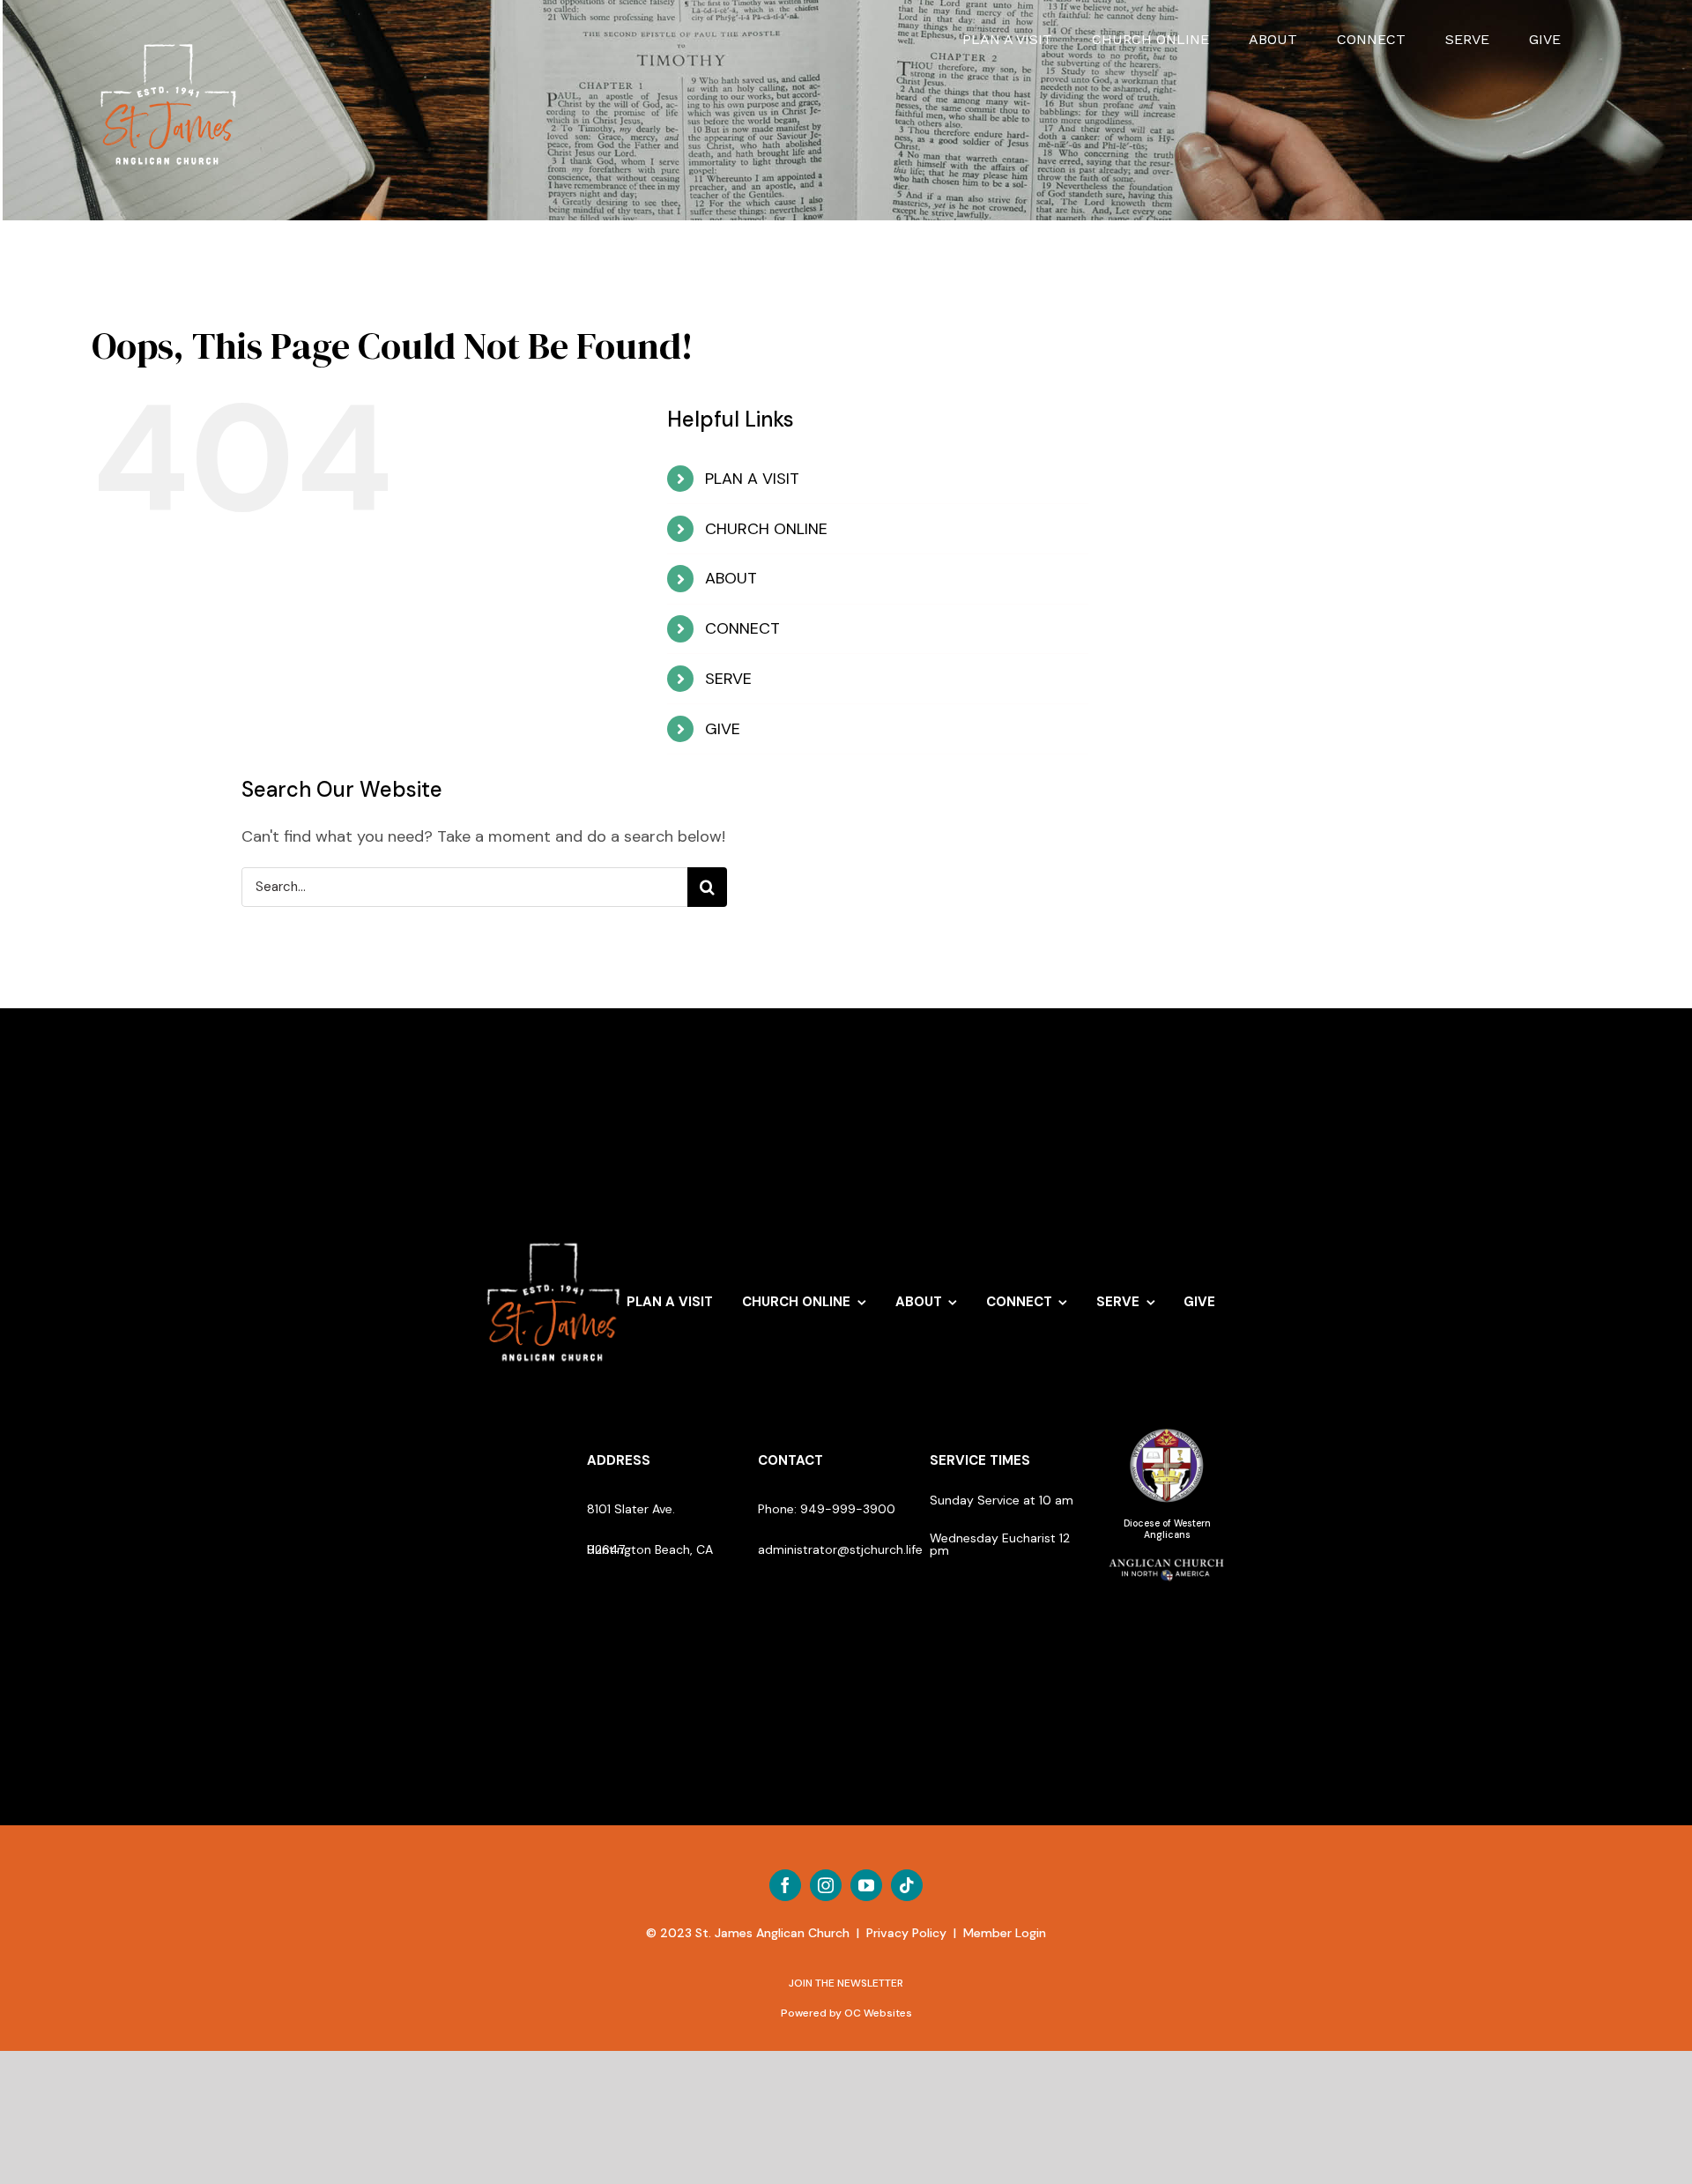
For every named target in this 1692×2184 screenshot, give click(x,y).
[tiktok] (907, 1885)
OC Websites (878, 2013)
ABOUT (731, 578)
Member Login (1005, 1933)
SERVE (728, 679)
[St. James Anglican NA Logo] (1167, 1558)
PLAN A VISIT (752, 479)
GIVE (723, 729)
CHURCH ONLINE (766, 529)
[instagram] (826, 1885)
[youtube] (866, 1885)
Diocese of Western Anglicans (1167, 1529)
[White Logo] (554, 1235)
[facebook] (785, 1885)
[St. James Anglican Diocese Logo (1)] (1167, 1430)
